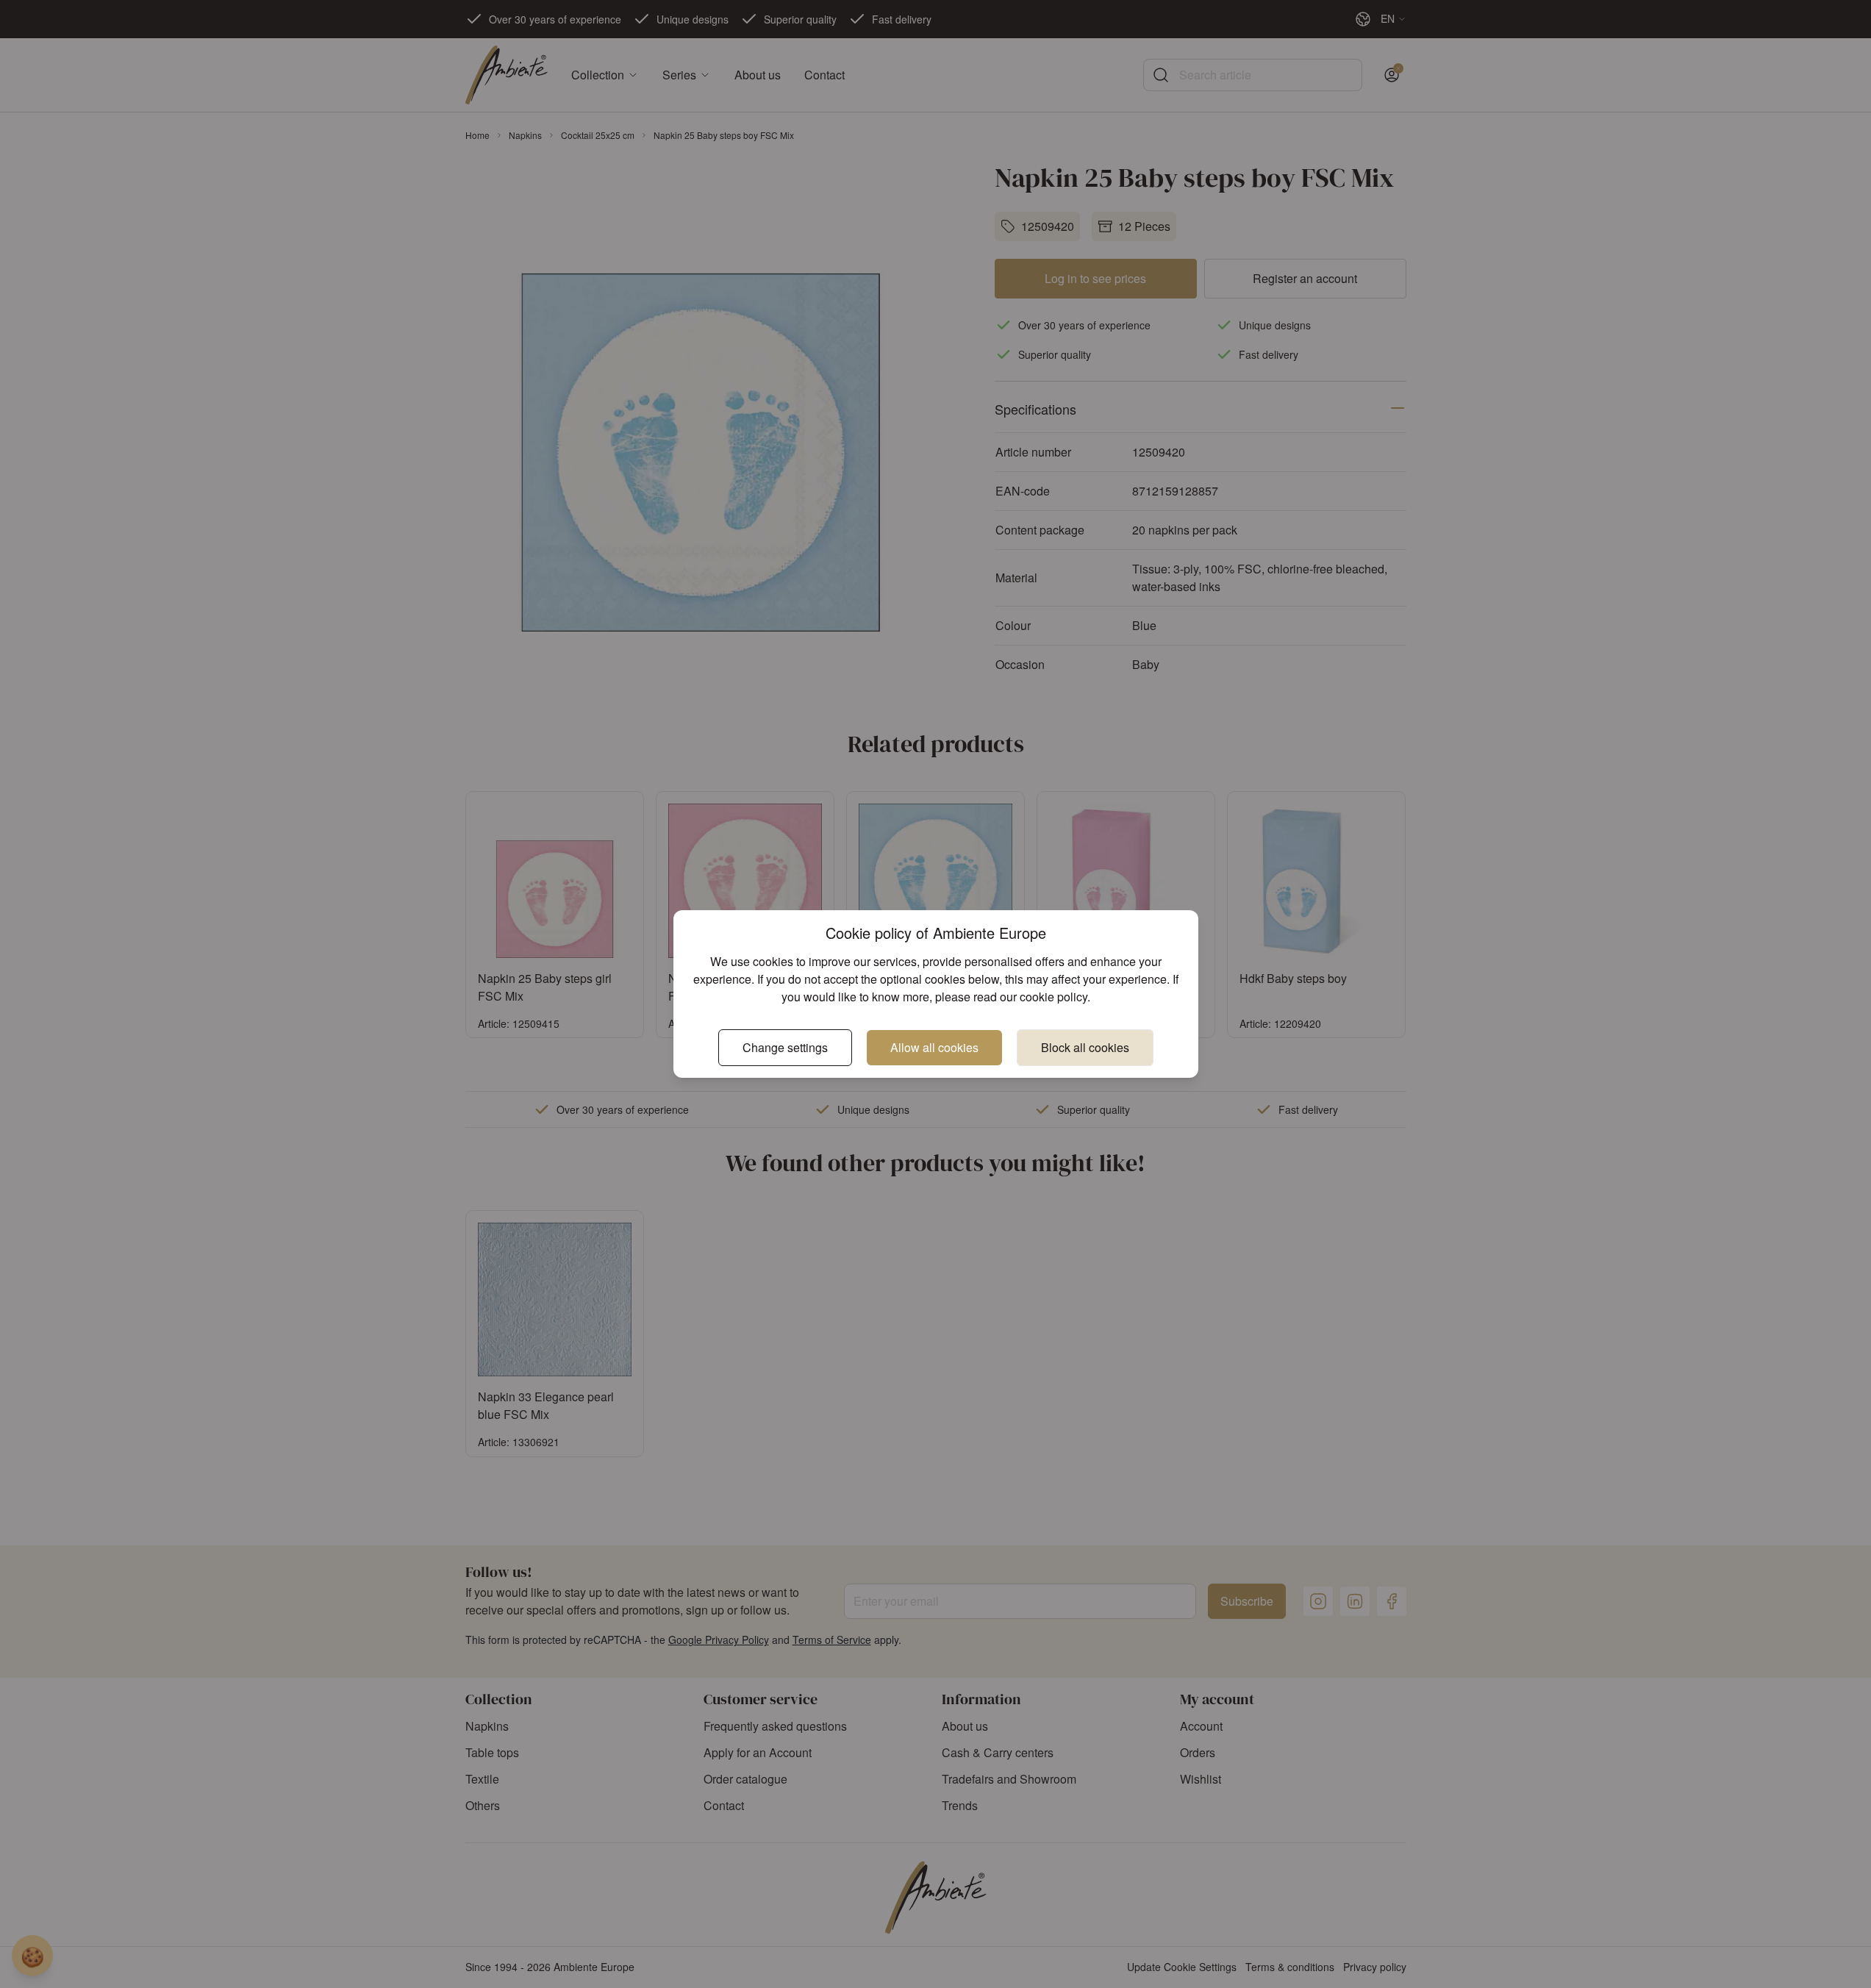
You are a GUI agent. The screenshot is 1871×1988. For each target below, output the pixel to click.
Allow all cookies (934, 1047)
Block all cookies (1085, 1047)
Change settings (785, 1047)
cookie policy (1053, 997)
